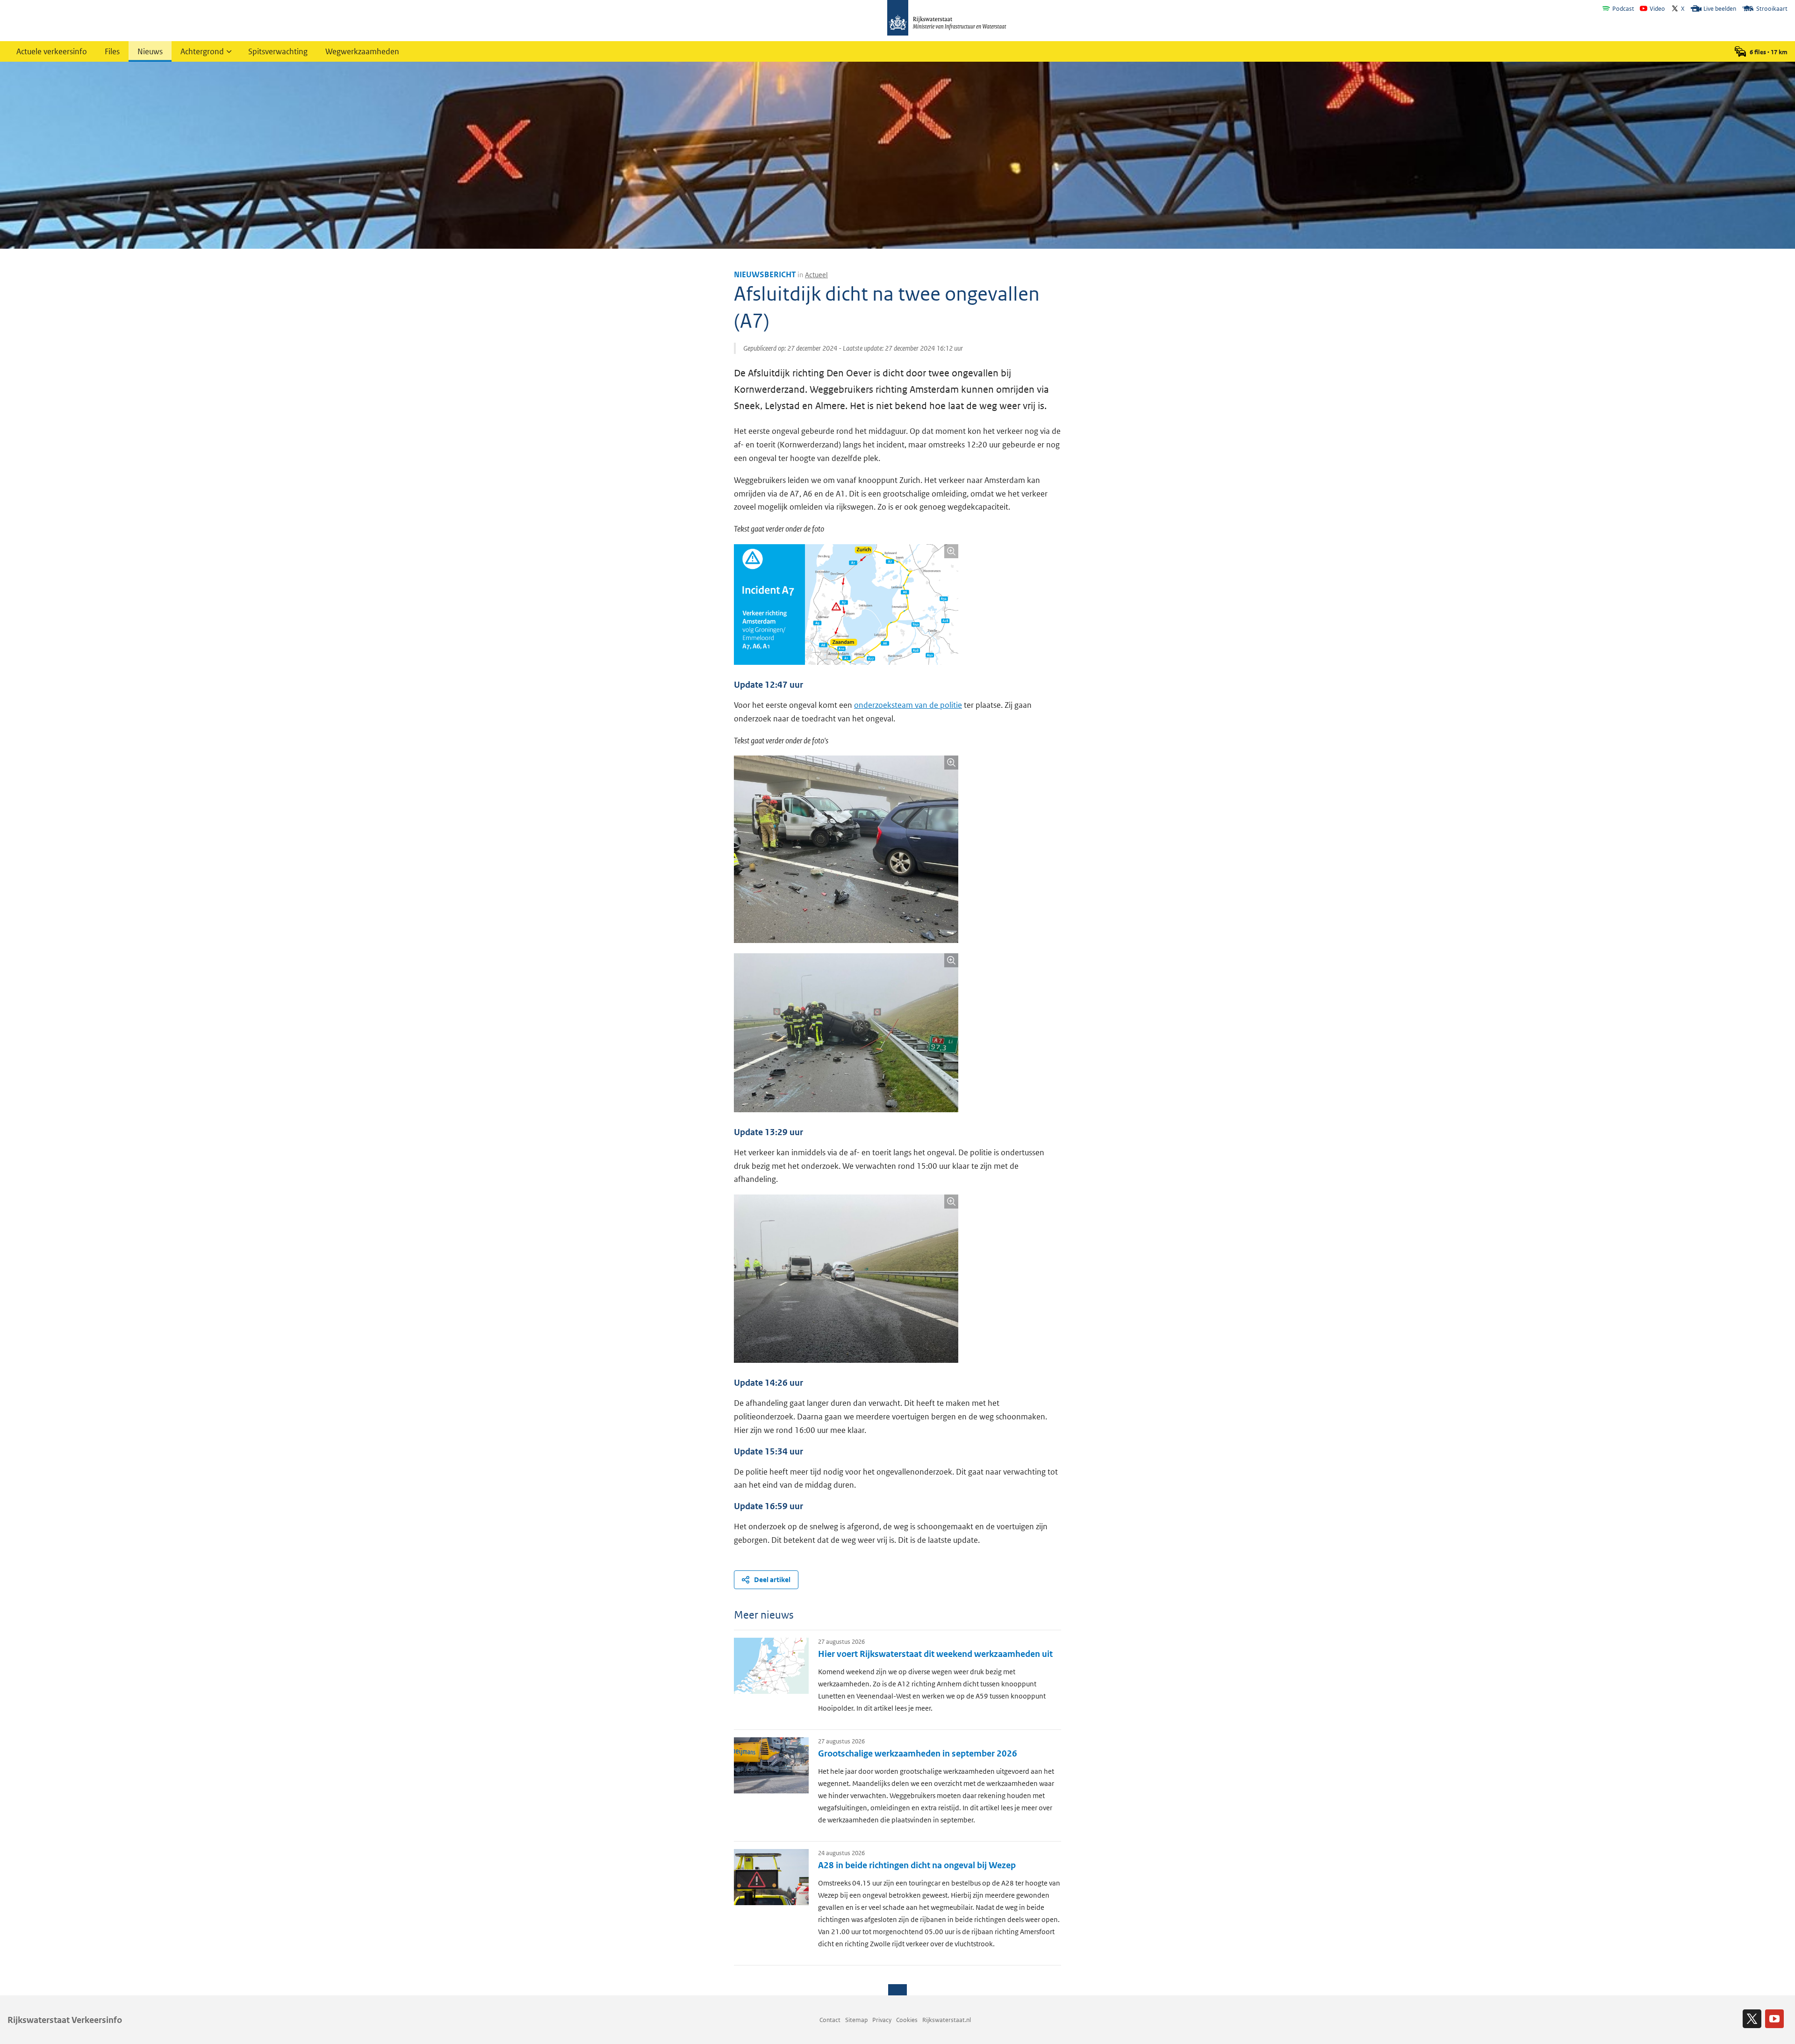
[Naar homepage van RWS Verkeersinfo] (947, 19)
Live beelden (1720, 9)
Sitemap (856, 2020)
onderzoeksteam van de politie (908, 705)
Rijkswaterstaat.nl (947, 2020)
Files (112, 51)
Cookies (907, 2020)
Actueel (816, 275)
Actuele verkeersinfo (52, 51)
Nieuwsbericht (765, 274)
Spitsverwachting (278, 51)
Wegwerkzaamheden (362, 51)
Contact (830, 2020)
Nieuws (150, 51)
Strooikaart (1772, 9)
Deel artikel (772, 1580)
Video (1657, 9)
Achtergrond (202, 51)
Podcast (1623, 9)
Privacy (882, 2020)
